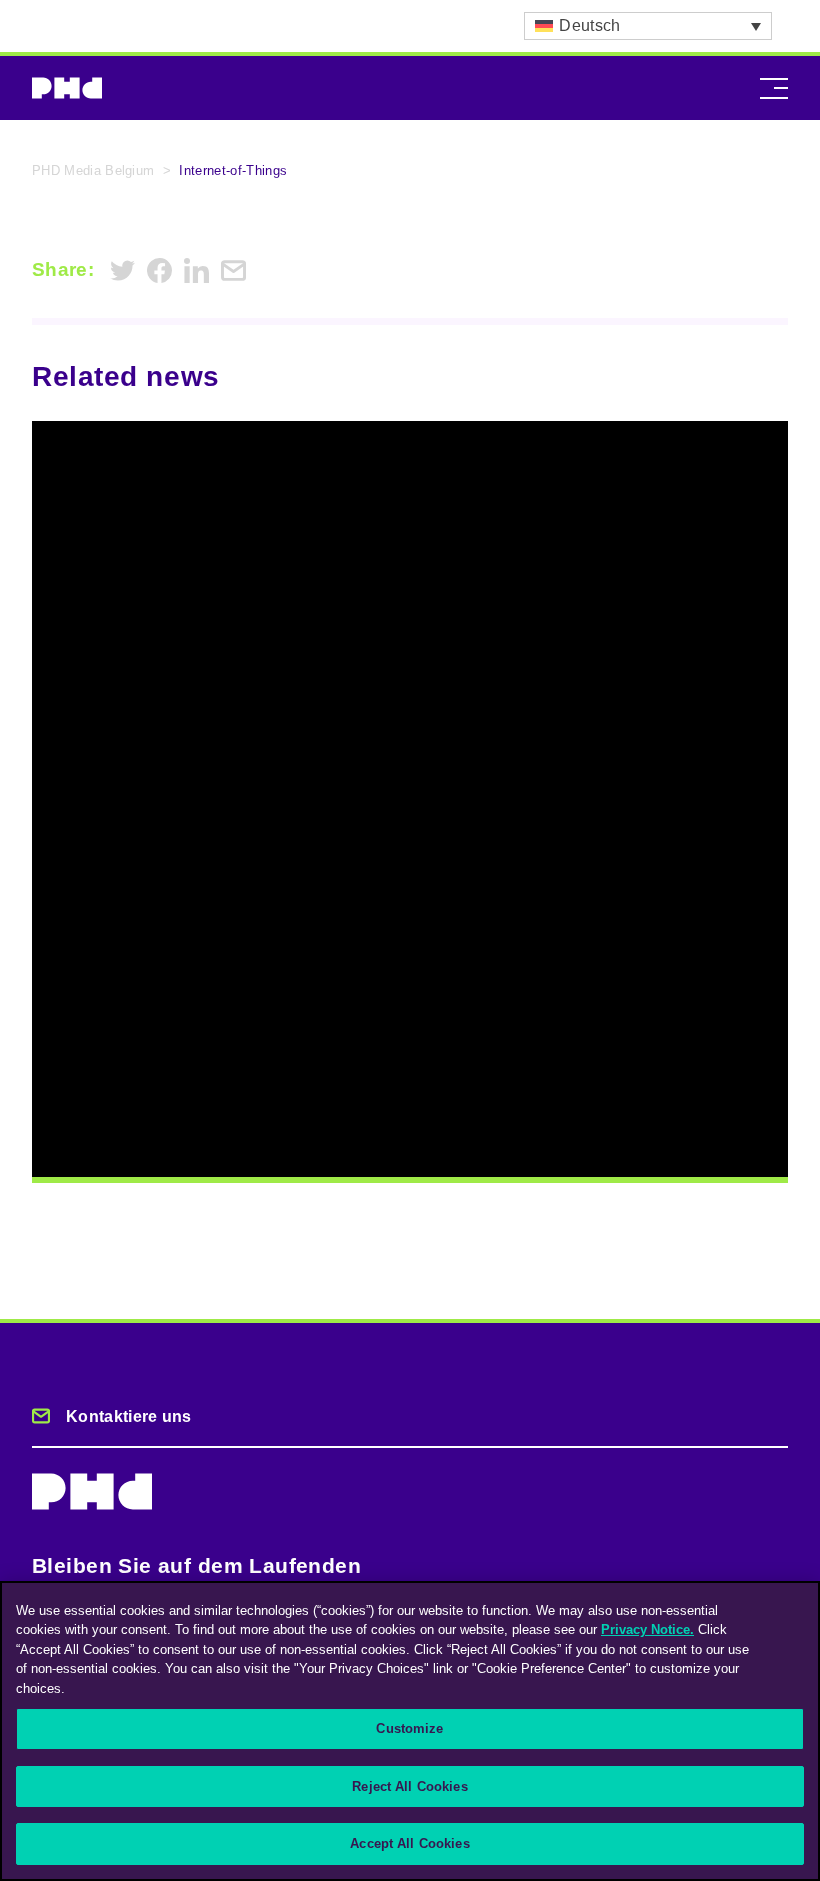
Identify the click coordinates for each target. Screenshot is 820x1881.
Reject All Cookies (409, 1786)
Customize (409, 1728)
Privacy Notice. (647, 1629)
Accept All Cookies (409, 1843)
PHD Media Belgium (93, 170)
